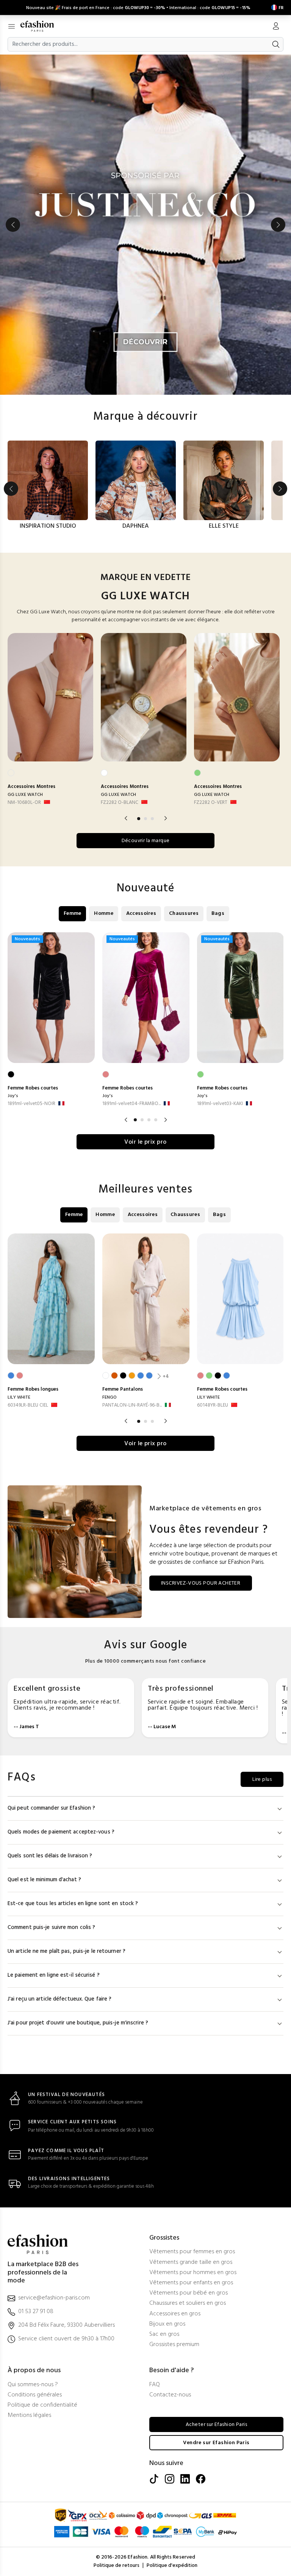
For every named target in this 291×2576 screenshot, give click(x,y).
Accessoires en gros (175, 2314)
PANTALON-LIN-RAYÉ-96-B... (132, 1405)
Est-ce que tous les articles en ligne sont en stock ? (73, 1904)
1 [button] (139, 819)
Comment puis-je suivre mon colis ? (51, 1928)
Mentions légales (29, 2416)
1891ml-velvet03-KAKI (220, 1104)
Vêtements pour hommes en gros (193, 2273)
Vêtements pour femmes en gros (192, 2252)
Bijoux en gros (167, 2324)
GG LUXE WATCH (25, 795)
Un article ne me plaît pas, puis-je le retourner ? (66, 1952)
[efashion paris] (41, 26)
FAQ (155, 2385)
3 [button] (152, 819)
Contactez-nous (170, 2395)
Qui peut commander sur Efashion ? (51, 1808)
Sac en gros (164, 2334)
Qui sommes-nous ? (33, 2385)
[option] (145, 225)
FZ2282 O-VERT (211, 803)
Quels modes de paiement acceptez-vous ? (61, 1832)
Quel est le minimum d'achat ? (44, 1880)
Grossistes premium (174, 2345)
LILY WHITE (19, 1397)
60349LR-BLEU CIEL (28, 1405)
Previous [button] (13, 225)
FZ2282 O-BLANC (120, 803)
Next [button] (278, 225)
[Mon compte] (276, 27)
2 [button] (145, 819)
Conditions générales (35, 2395)
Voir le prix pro (145, 1142)
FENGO (110, 1397)
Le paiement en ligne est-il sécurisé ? (54, 1975)
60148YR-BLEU (213, 1405)
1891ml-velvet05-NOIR (31, 1104)
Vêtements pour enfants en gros (191, 2283)
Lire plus (262, 1780)
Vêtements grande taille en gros (191, 2263)
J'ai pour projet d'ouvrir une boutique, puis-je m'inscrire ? (78, 2023)
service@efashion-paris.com (54, 2298)
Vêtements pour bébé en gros (189, 2293)
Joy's (13, 1096)
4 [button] (156, 1120)
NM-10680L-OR (24, 803)
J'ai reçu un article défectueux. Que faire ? (59, 1999)
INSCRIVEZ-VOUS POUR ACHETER (201, 1583)
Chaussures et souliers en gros (188, 2303)
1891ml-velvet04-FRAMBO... (131, 1104)
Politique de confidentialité (42, 2405)
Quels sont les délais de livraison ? (50, 1856)
